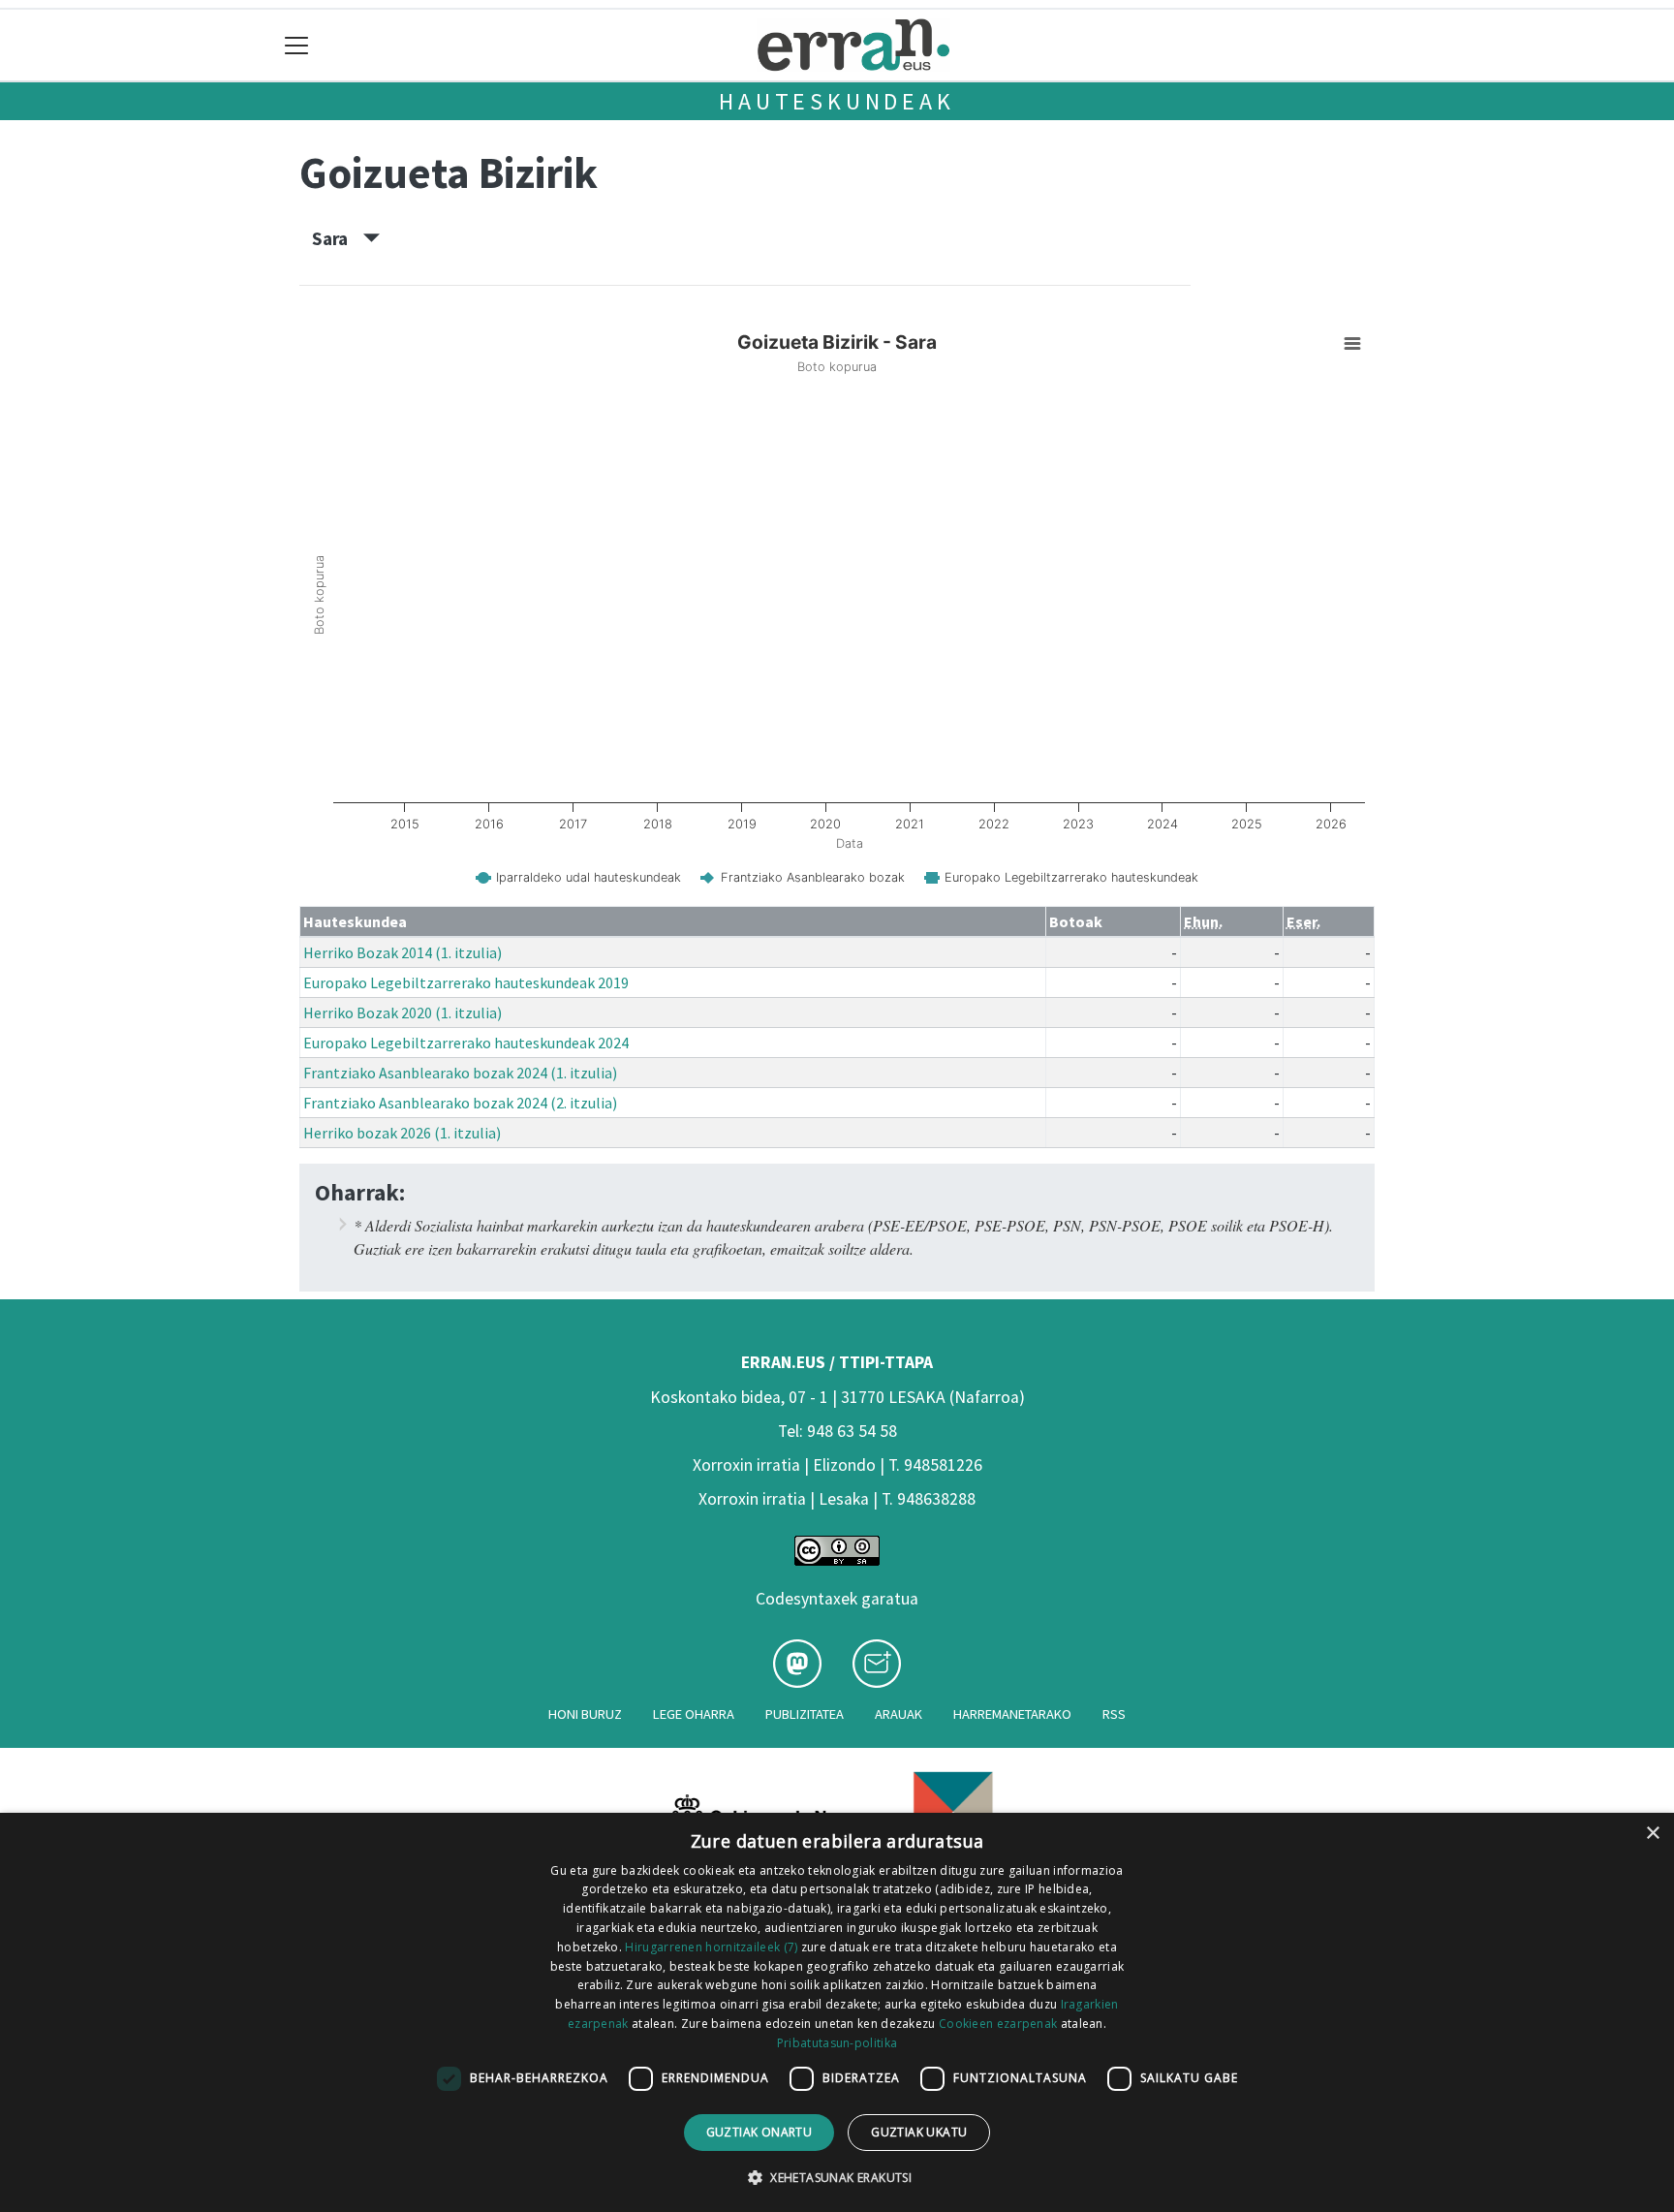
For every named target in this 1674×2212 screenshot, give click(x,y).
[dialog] (837, 2012)
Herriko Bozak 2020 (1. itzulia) (403, 1013)
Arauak (899, 1714)
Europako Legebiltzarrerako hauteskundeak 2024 (466, 1043)
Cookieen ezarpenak (998, 2024)
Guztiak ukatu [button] (919, 2132)
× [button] (1652, 1834)
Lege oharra (694, 1714)
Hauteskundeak (837, 101)
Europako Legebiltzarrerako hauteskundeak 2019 (466, 982)
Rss (1114, 1714)
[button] (837, 2177)
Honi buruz (585, 1714)
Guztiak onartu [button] (759, 2132)
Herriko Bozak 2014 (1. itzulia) (403, 952)
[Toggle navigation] (297, 45)
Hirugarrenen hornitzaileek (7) (711, 1947)
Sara (338, 238)
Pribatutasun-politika (837, 2043)
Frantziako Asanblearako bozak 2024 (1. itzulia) (460, 1073)
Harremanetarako (1012, 1714)
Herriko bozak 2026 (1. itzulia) (402, 1133)
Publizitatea (805, 1714)
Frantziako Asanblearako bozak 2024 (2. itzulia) (460, 1103)
